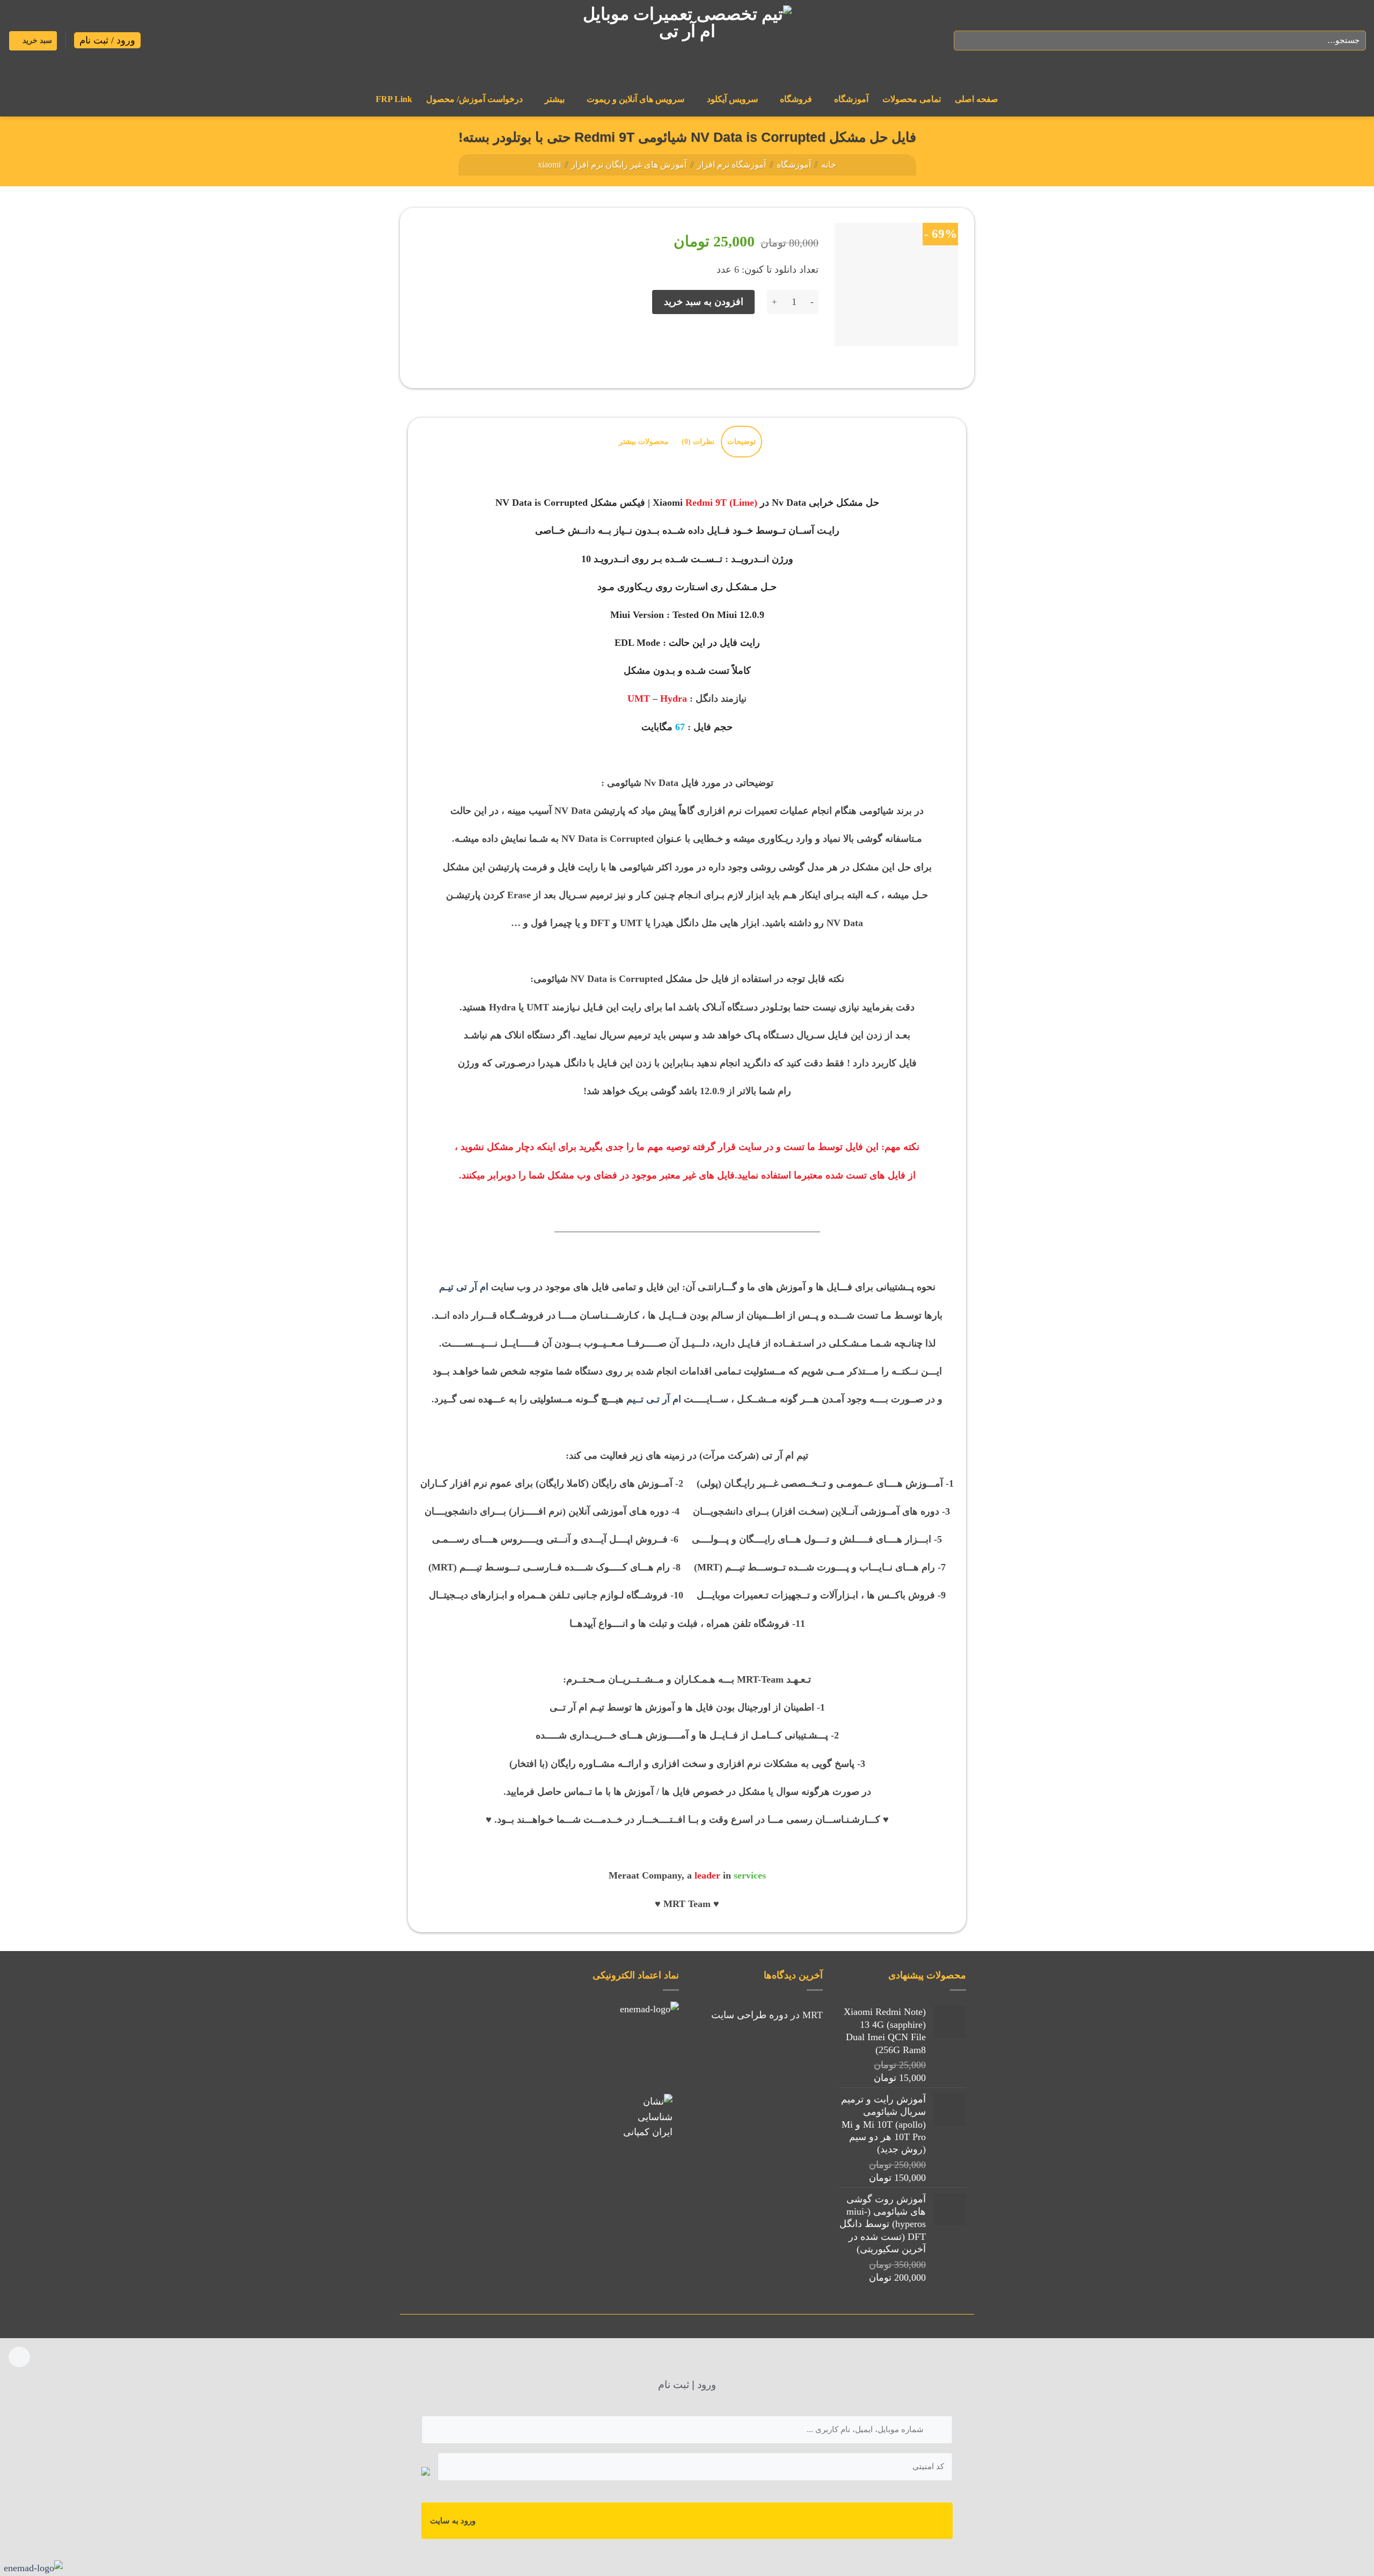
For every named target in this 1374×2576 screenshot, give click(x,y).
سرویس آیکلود (732, 99)
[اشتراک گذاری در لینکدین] (721, 346)
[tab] (741, 442)
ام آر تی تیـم (464, 1287)
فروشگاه (796, 99)
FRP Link (394, 99)
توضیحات (741, 441)
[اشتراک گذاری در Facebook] (807, 346)
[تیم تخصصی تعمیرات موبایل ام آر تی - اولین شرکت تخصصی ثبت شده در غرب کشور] (687, 41)
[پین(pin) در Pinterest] (742, 346)
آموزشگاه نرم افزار (732, 165)
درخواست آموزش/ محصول (474, 99)
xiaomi (549, 165)
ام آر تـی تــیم (654, 1399)
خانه (829, 165)
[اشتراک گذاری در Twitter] (786, 346)
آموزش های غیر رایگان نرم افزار (629, 165)
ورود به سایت (453, 2521)
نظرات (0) (698, 441)
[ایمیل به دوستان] (764, 346)
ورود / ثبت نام (107, 40)
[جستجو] (966, 41)
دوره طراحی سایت (750, 2015)
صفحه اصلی (977, 99)
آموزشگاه (851, 99)
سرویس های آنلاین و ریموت (635, 99)
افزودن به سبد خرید (704, 302)
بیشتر (555, 99)
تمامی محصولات (912, 99)
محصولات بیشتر (644, 441)
